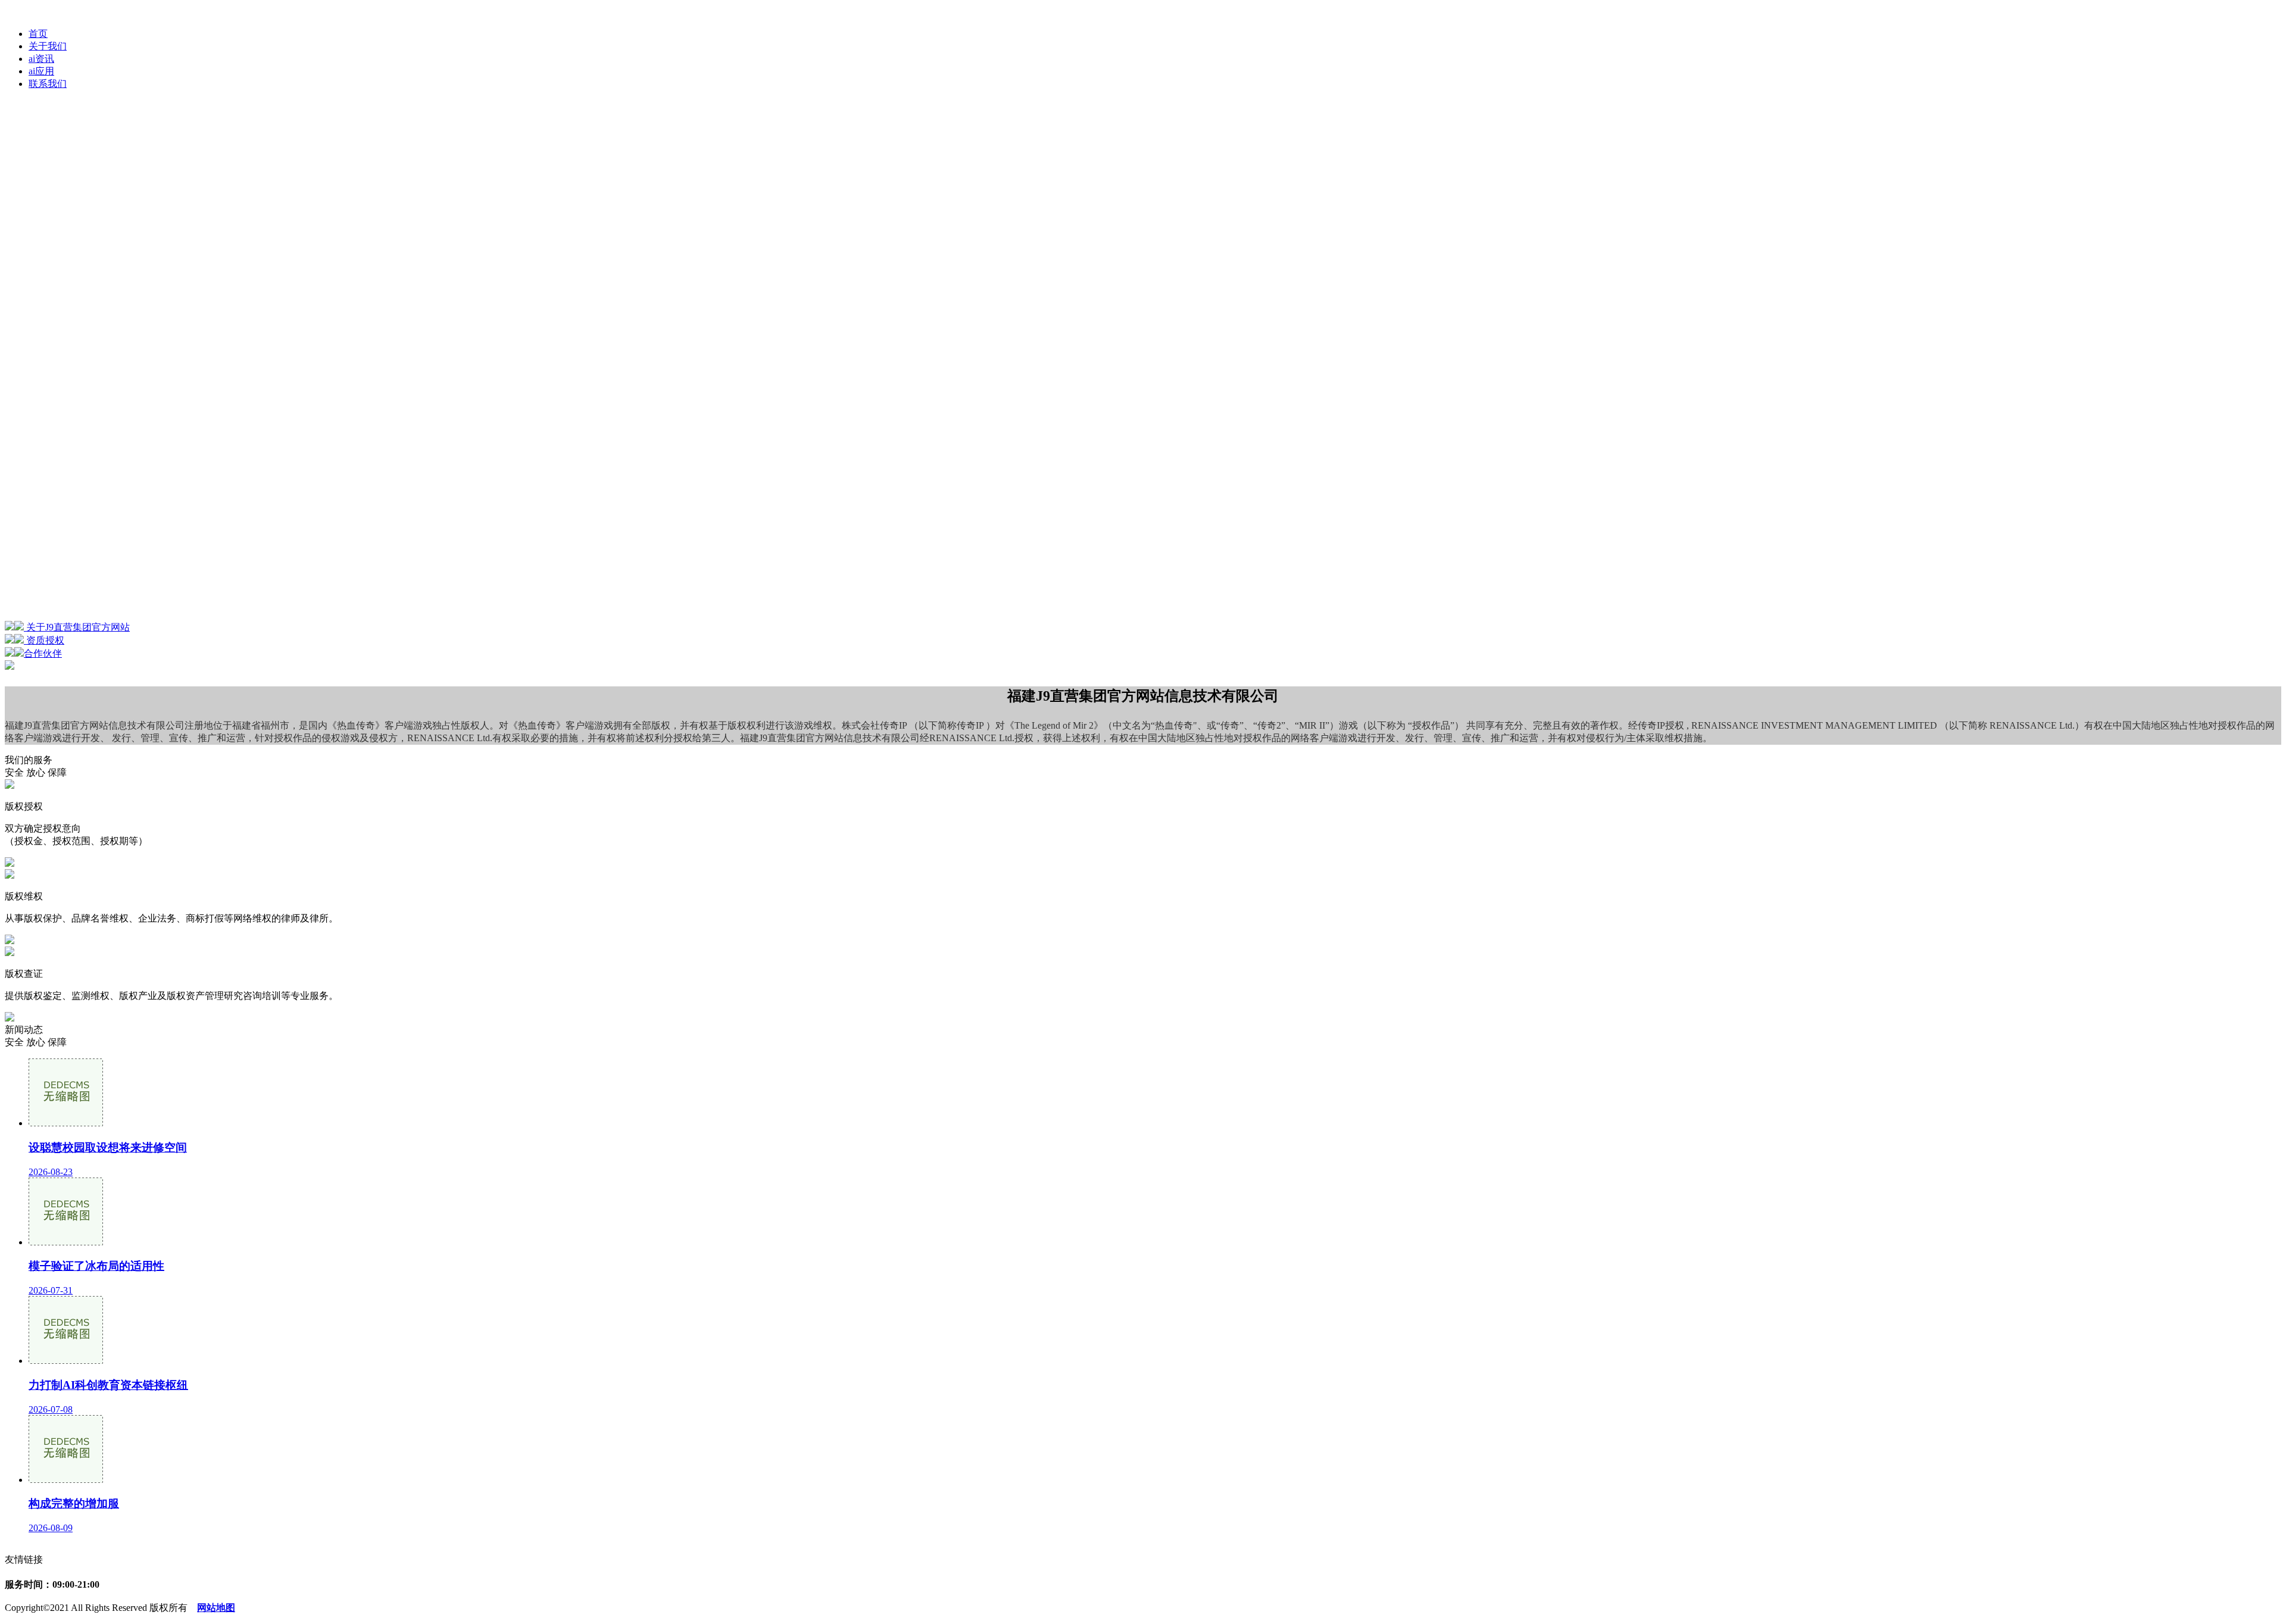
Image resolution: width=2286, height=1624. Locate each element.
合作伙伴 (43, 653)
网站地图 (216, 1608)
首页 (38, 34)
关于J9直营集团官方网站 (77, 627)
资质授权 (44, 640)
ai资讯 (41, 59)
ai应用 (41, 71)
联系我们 (48, 84)
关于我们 (48, 46)
